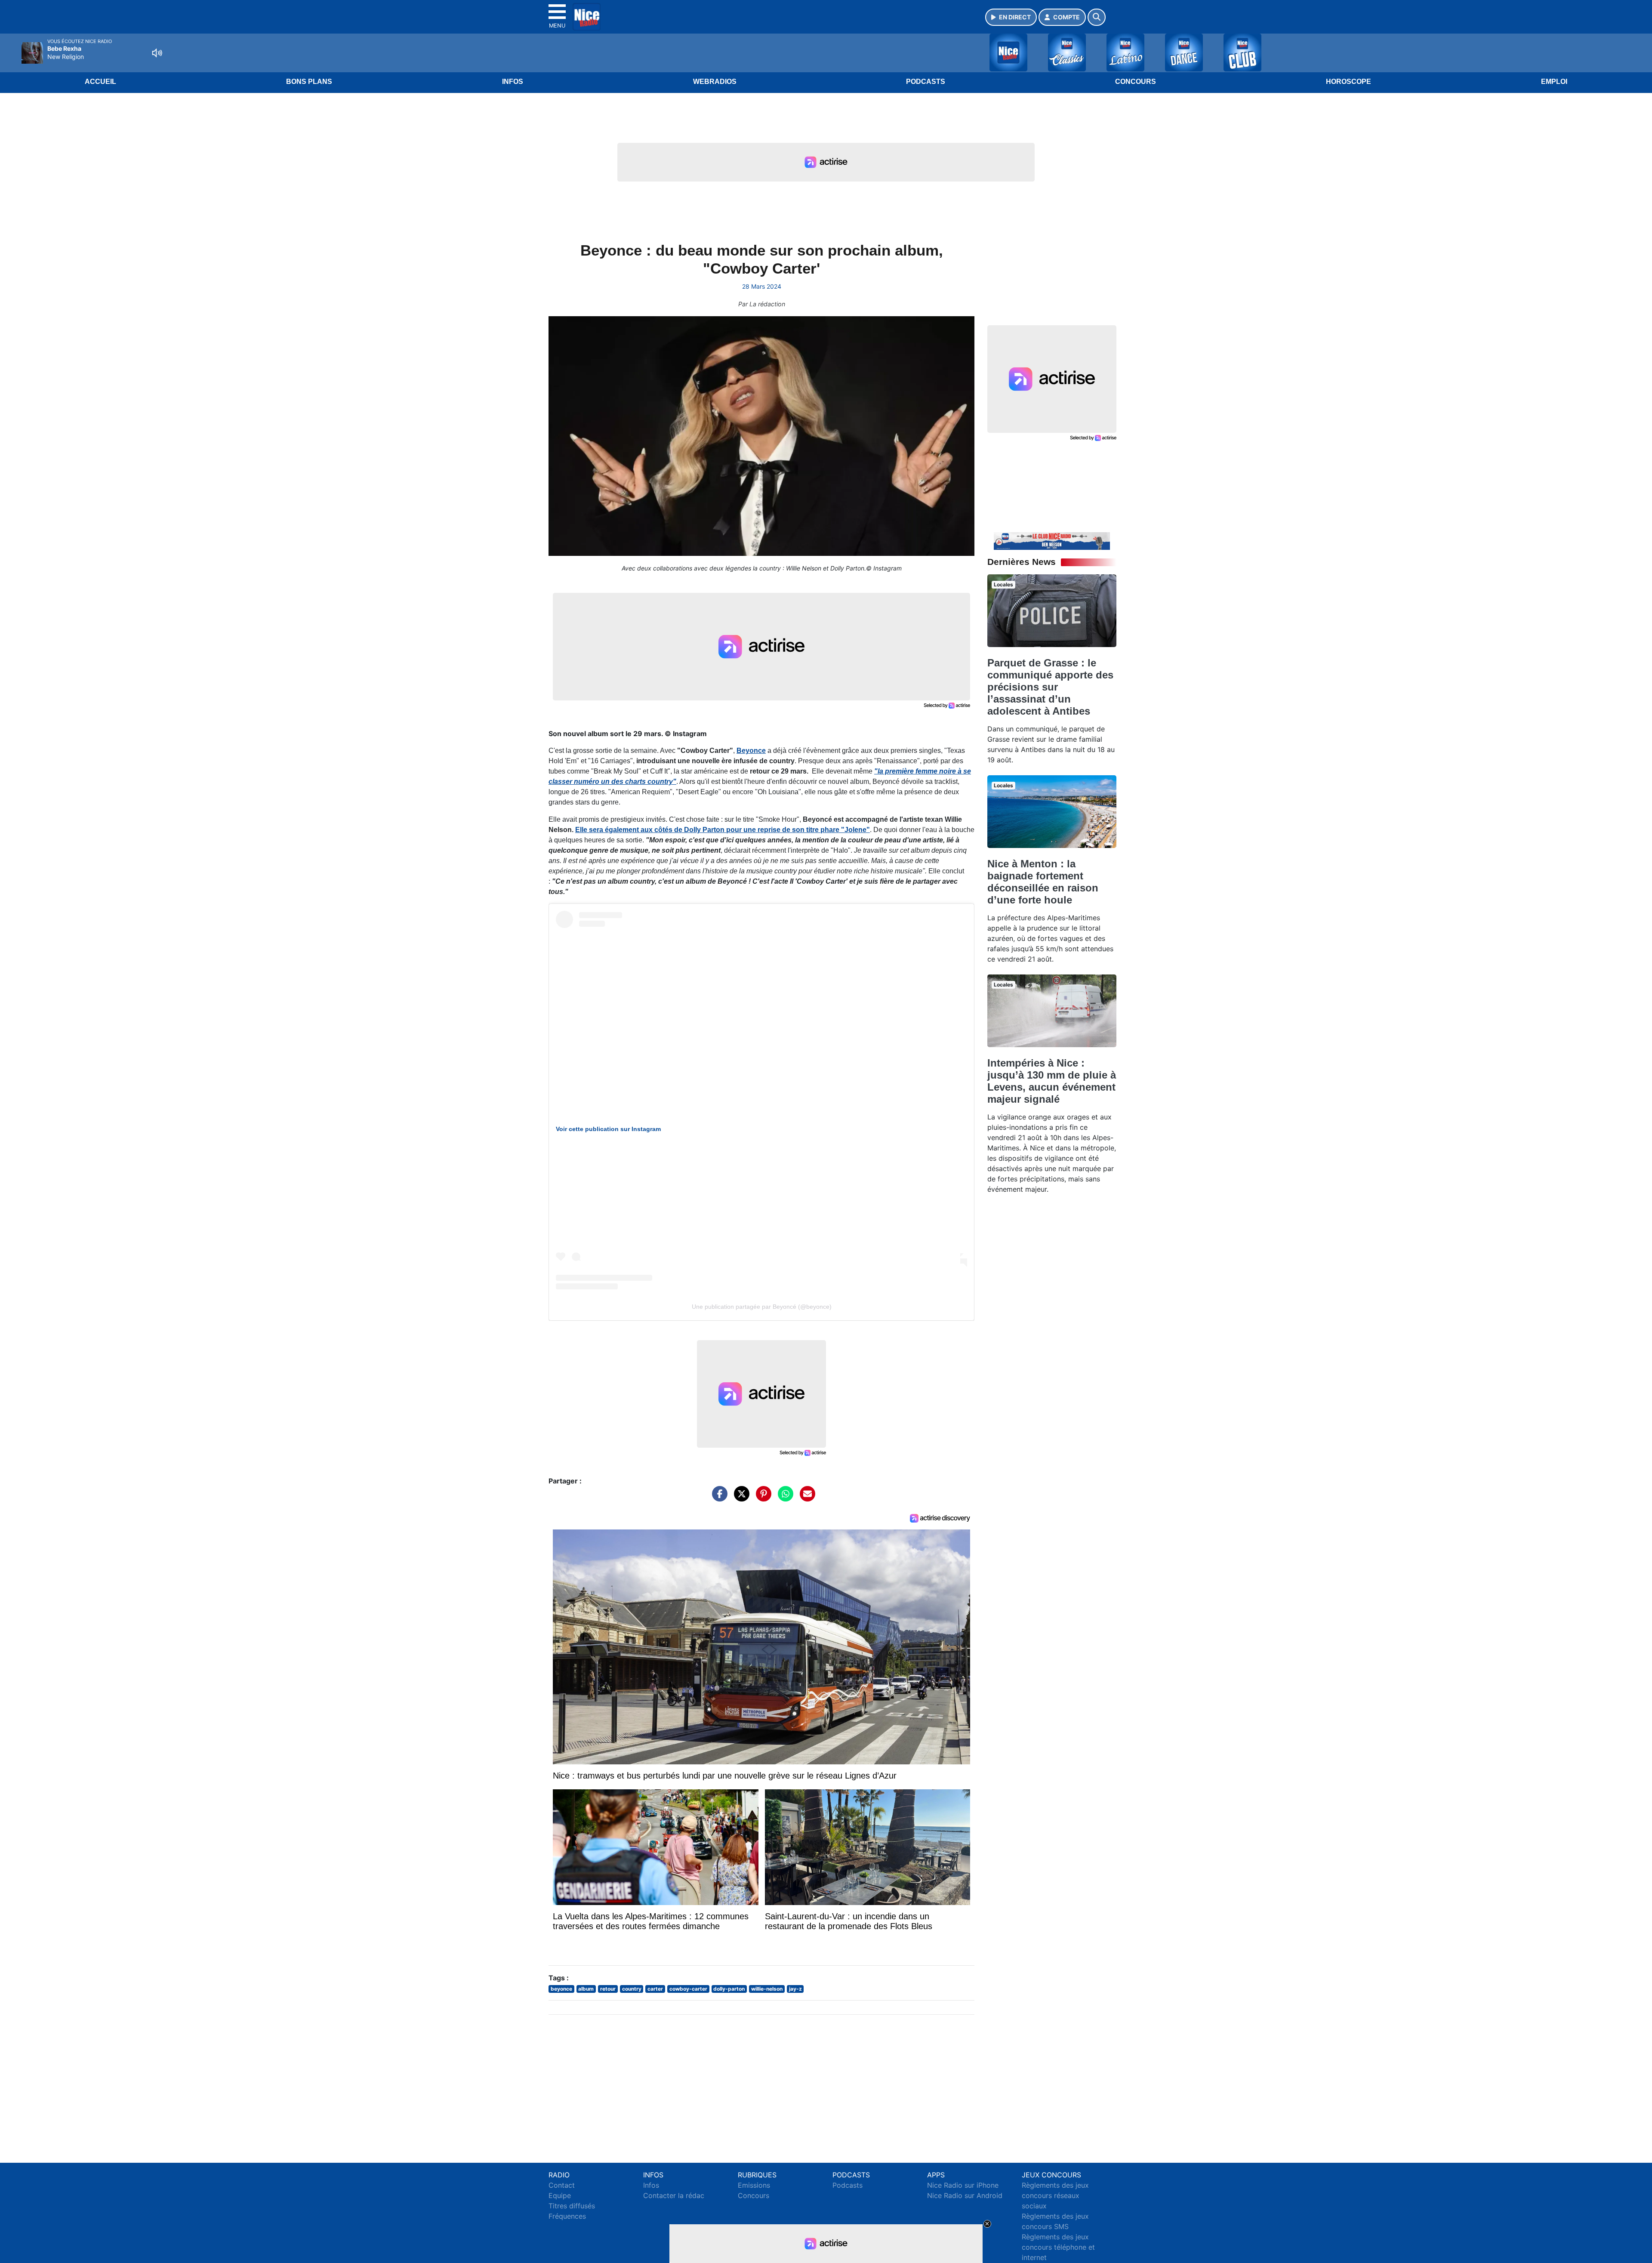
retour (608, 1989)
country (632, 1989)
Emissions (754, 2185)
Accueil (100, 82)
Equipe (560, 2195)
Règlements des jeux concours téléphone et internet (1058, 2247)
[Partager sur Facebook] (718, 1498)
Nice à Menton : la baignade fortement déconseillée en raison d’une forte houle (1043, 882)
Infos (513, 82)
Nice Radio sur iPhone (963, 2185)
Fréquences (567, 2216)
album (586, 1989)
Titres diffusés (572, 2206)
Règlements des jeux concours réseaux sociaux (1055, 2195)
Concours (1136, 82)
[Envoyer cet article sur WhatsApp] (783, 1498)
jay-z (795, 1989)
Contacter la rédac (674, 2195)
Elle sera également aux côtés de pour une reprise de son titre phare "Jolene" (723, 830)
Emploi (1554, 82)
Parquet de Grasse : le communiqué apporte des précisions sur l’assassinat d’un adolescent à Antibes (1050, 687)
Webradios (715, 82)
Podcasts (926, 82)
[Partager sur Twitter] (740, 1498)
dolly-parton (729, 1989)
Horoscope (1348, 82)
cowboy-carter (688, 1989)
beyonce (561, 1989)
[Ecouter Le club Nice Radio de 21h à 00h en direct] (1052, 540)
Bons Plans (309, 82)
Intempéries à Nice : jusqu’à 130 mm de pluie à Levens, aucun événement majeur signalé (1052, 1081)
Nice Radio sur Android (965, 2195)
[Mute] (157, 53)
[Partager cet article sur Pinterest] (761, 1498)
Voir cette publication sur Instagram (608, 1129)
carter (655, 1989)
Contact (562, 2185)
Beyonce (751, 751)
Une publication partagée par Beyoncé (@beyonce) (762, 1307)
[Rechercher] (1097, 17)
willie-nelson (767, 1989)
